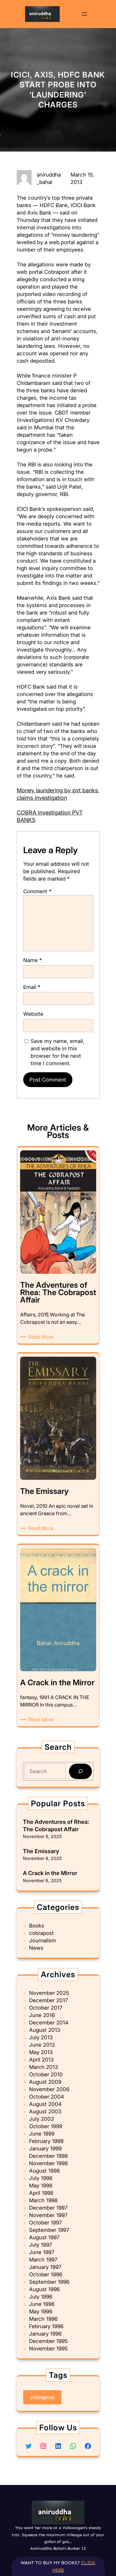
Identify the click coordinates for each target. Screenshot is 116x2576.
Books (37, 1926)
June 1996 (42, 2304)
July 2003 (41, 2119)
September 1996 (49, 2282)
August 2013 (45, 2030)
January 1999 (45, 2149)
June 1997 (42, 2252)
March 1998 (43, 2200)
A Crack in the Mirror (50, 1873)
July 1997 (41, 2245)
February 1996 (46, 2326)
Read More (42, 1337)
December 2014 (49, 2023)
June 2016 (42, 2015)
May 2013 (41, 2052)
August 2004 (45, 2104)
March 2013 (43, 2067)
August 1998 (44, 2171)
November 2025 (49, 1993)
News (36, 1948)
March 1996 (43, 2319)
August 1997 (44, 2237)
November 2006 (49, 2089)
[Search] (80, 1772)
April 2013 (41, 2060)
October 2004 (47, 2097)
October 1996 (46, 2274)
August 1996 (44, 2289)
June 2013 (42, 2045)
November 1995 (48, 2349)
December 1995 (48, 2341)
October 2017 (46, 2008)
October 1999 (46, 2126)
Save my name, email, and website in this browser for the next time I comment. (58, 1052)
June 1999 (42, 2134)
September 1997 (49, 2230)
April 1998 (41, 2193)
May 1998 (41, 2186)
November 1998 (48, 2163)
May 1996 (41, 2311)
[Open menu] (84, 14)
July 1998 (41, 2178)
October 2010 (46, 2074)
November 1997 (48, 2215)
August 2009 (45, 2082)
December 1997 (48, 2208)
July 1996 (41, 2297)
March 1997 (43, 2260)
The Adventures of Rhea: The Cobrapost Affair (56, 1825)
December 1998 (48, 2156)
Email (32, 987)
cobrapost (41, 1933)
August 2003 (45, 2111)
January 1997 (45, 2267)
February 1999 (46, 2141)
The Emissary (41, 1851)
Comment (37, 891)
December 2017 (48, 2000)
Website (33, 1014)
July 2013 (41, 2037)
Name (32, 960)
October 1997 (45, 2223)
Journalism (43, 1940)
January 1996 (45, 2334)
